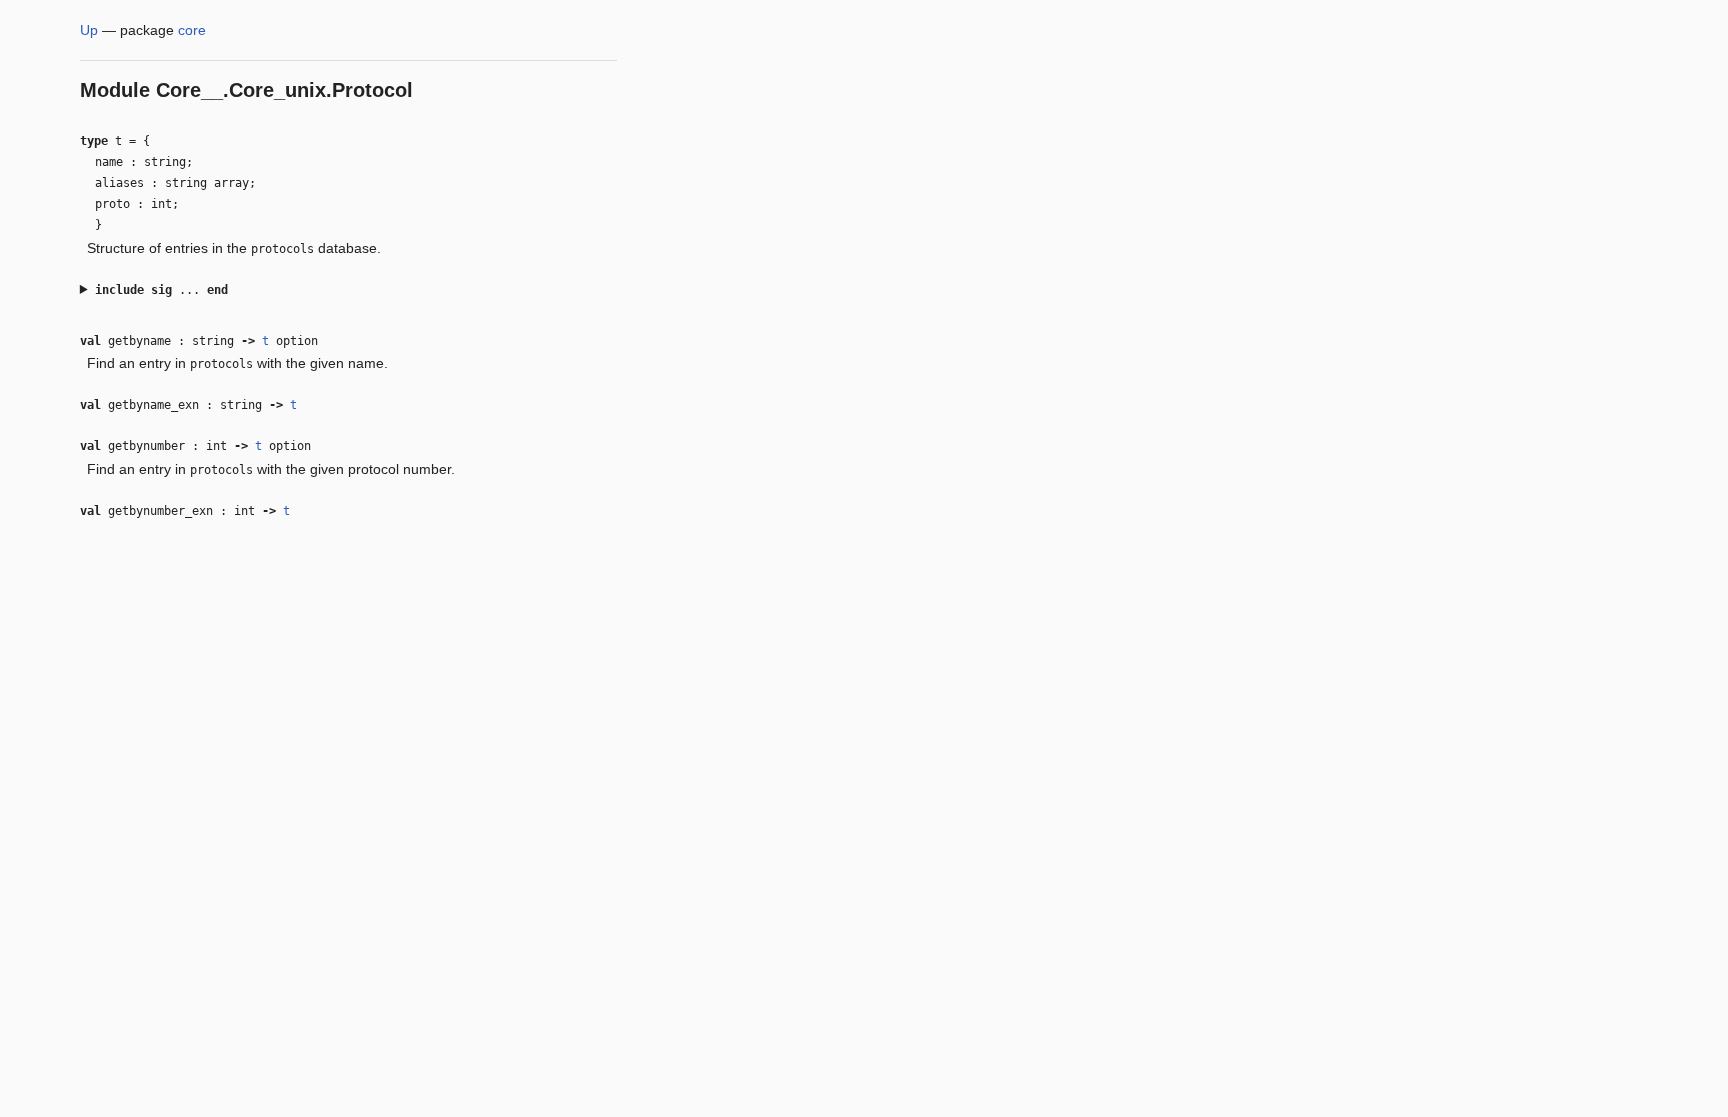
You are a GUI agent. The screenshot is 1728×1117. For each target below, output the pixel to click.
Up (89, 30)
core (192, 30)
